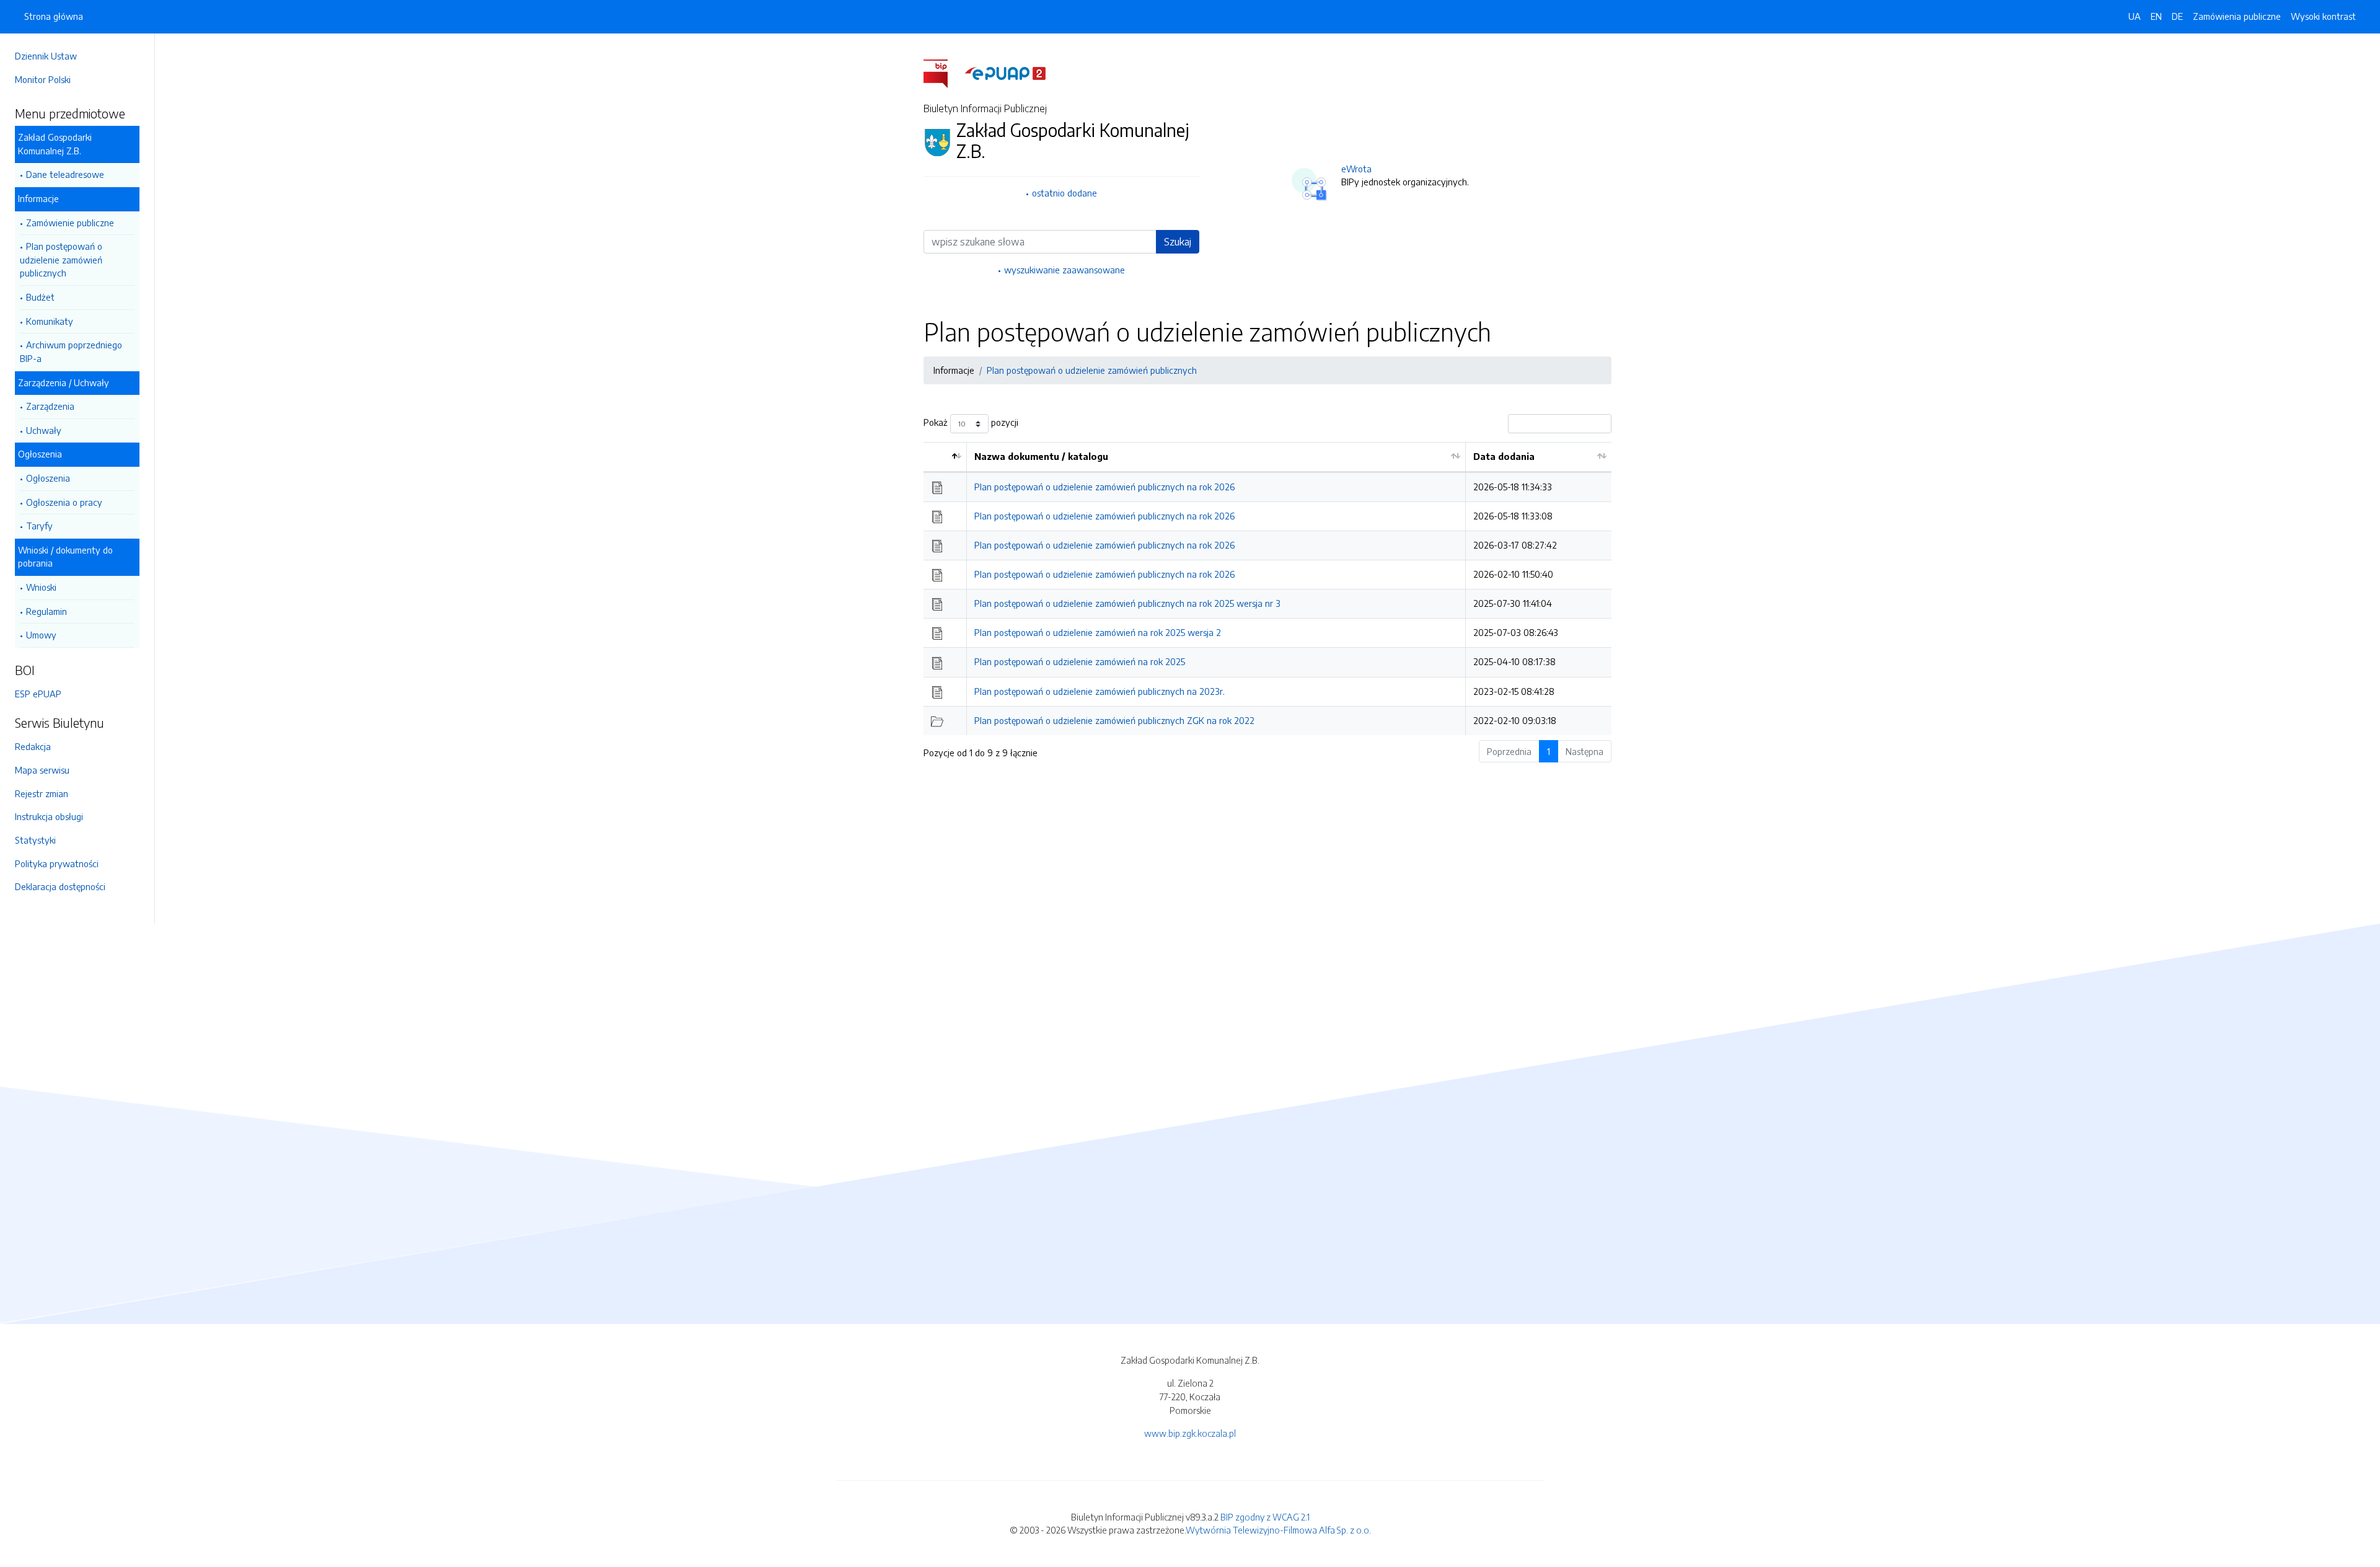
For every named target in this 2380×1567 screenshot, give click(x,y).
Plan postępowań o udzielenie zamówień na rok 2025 (1080, 661)
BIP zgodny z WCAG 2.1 (1265, 1517)
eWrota (1356, 169)
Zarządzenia (50, 406)
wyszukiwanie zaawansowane (1064, 270)
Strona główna (54, 16)
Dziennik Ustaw (46, 56)
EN (2156, 16)
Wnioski (41, 587)
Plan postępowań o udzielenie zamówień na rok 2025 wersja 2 (1098, 632)
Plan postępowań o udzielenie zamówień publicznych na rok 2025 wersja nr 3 (1127, 603)
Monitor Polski (43, 79)
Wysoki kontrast (2323, 16)
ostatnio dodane (1064, 193)
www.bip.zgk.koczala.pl (1190, 1433)
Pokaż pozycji (971, 423)
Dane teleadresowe (65, 174)
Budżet (40, 297)
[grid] (1267, 589)
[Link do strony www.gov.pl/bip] (943, 73)
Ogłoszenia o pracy (64, 502)
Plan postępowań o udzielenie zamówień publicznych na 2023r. (1100, 691)
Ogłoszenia (48, 478)
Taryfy (39, 526)
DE (2177, 16)
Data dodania (1504, 456)
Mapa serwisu (42, 770)
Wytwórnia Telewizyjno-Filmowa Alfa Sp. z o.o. (1278, 1530)
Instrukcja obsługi (49, 816)
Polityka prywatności (57, 863)
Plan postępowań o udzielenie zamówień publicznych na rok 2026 (1104, 487)
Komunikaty (50, 321)
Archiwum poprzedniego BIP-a (71, 351)
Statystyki (35, 840)
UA (2135, 16)
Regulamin (46, 611)
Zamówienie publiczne (70, 223)
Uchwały (44, 430)
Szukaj (1178, 242)
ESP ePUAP (38, 694)
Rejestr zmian (42, 793)
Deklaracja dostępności (60, 886)
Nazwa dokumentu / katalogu (1041, 456)
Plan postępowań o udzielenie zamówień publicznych (61, 259)
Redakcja (33, 746)
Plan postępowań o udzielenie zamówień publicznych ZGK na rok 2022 (1114, 720)
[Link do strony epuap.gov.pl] (1005, 73)
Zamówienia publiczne (2237, 16)
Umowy (41, 635)
